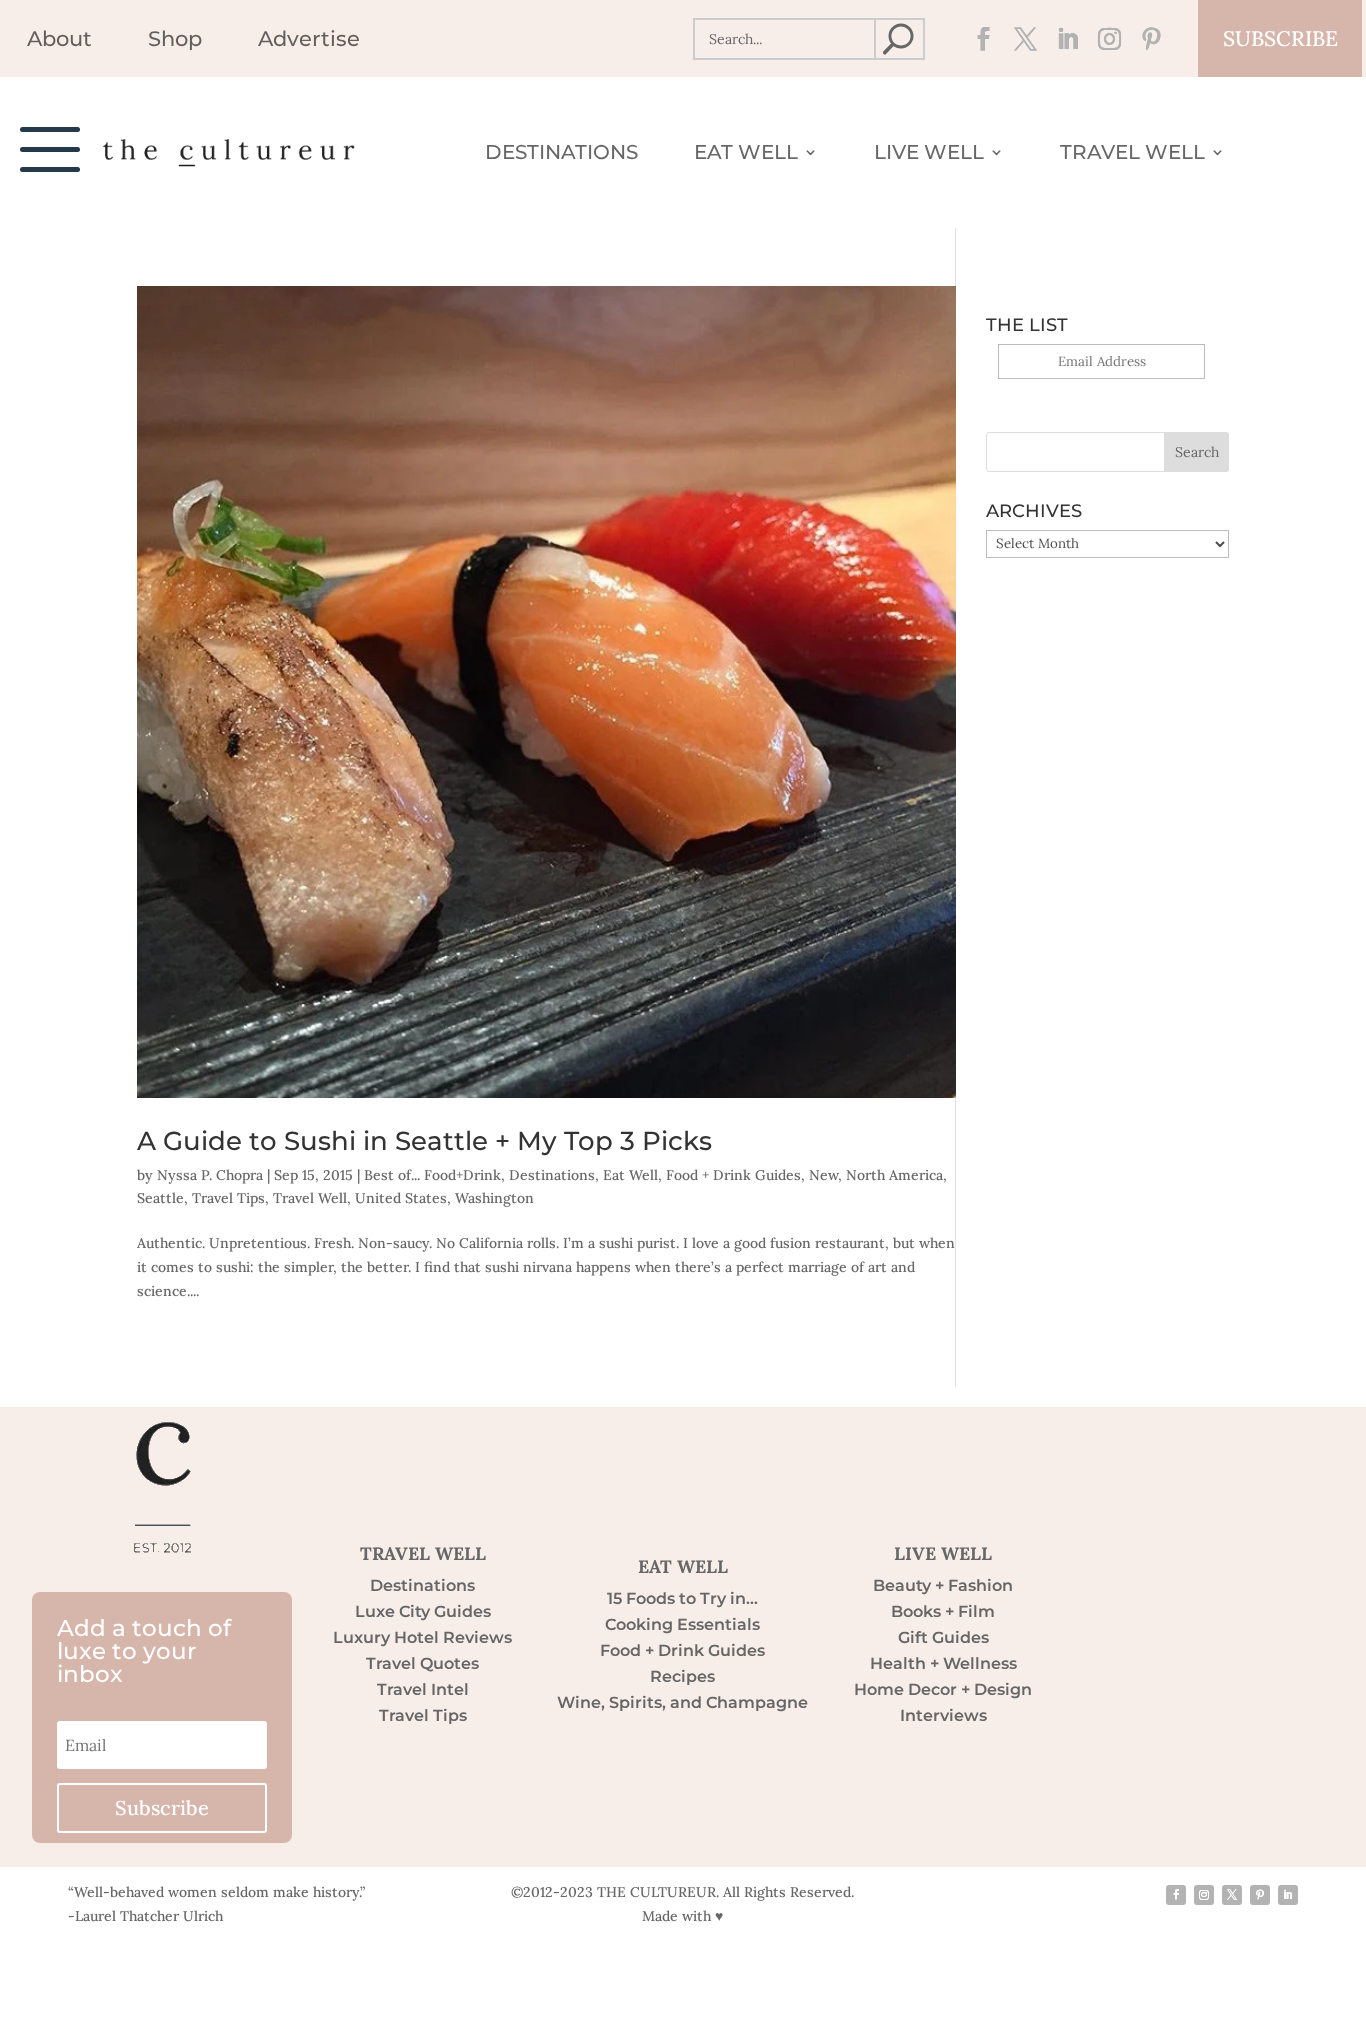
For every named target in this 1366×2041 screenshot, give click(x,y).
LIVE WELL (943, 1553)
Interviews (943, 1715)
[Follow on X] (1020, 39)
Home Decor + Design (943, 1689)
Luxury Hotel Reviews (422, 1637)
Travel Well (1132, 154)
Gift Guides (943, 1637)
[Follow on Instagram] (1104, 39)
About (59, 41)
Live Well (929, 154)
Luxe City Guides (423, 1611)
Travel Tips (228, 1198)
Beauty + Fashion (943, 1585)
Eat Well (746, 154)
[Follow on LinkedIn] (1062, 39)
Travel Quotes (422, 1663)
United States (401, 1198)
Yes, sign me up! (1101, 390)
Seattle (160, 1198)
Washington (494, 1198)
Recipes (682, 1676)
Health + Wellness (943, 1663)
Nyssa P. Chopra (210, 1175)
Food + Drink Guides (733, 1175)
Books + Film (943, 1611)
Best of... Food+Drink (432, 1175)
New (823, 1175)
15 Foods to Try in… (682, 1598)
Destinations (561, 154)
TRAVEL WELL (423, 1553)
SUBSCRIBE (1280, 38)
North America (894, 1175)
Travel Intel (423, 1689)
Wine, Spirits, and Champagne (682, 1702)
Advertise (309, 41)
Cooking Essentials (682, 1624)
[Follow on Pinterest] (1146, 39)
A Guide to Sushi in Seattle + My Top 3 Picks (424, 1141)
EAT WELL (683, 1566)
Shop (175, 41)
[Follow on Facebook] (978, 39)
